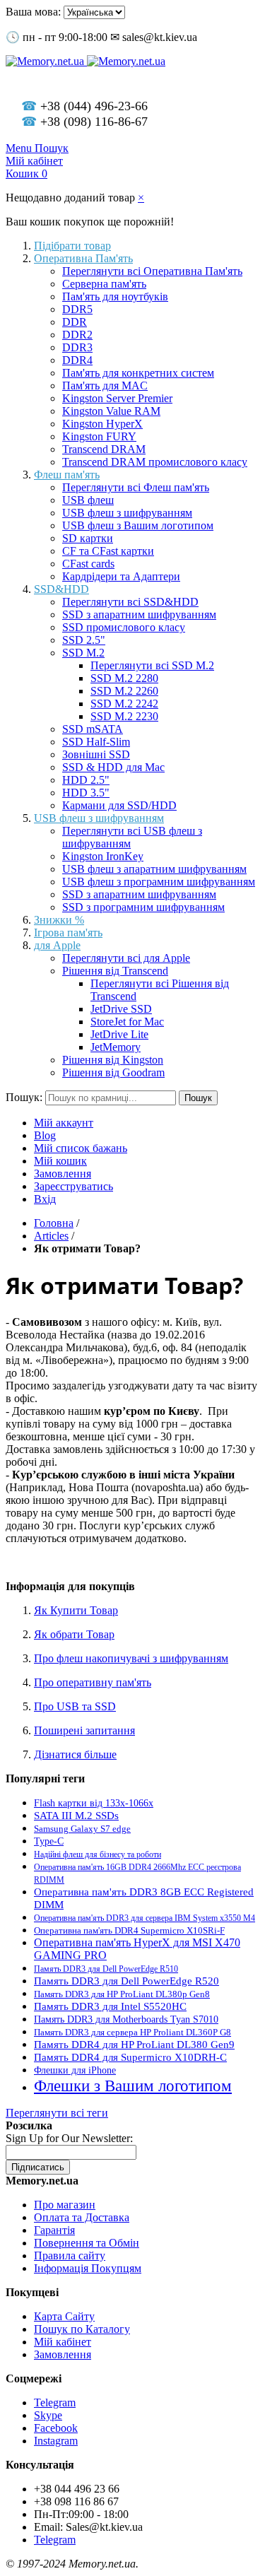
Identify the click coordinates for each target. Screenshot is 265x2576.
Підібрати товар (72, 246)
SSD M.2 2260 (124, 691)
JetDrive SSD (121, 1009)
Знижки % (59, 920)
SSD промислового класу (124, 627)
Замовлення (63, 1174)
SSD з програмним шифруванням (143, 907)
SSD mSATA (93, 729)
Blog (45, 1135)
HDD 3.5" (86, 793)
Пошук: (24, 1097)
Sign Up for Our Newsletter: (69, 2138)
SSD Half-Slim (96, 742)
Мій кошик (60, 1161)
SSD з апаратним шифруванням (139, 614)
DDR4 (77, 360)
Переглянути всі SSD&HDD (130, 602)
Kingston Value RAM (111, 411)
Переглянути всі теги (57, 2113)
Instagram (56, 2441)
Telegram (55, 2402)
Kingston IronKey (103, 856)
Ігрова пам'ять (68, 933)
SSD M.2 (83, 653)
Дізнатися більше (75, 1754)
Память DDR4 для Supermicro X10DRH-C (130, 2057)
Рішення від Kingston (113, 1060)
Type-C (49, 1841)
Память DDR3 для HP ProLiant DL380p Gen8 (122, 1994)
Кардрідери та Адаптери (121, 576)
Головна (54, 1223)
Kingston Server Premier (117, 398)
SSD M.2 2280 (124, 678)
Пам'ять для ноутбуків (115, 296)
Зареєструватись (73, 1186)
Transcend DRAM (104, 449)
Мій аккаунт (64, 1123)
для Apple (57, 945)
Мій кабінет (63, 2342)
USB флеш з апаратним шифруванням (154, 869)
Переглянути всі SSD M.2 (152, 665)
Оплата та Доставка (82, 2217)
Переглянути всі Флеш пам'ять (136, 487)
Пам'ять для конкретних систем (138, 373)
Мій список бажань (81, 1148)
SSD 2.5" (84, 640)
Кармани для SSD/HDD (119, 805)
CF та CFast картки (108, 551)
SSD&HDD (61, 589)
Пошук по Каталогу (82, 2329)
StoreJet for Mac (127, 1022)
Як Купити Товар (76, 1610)
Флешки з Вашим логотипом (133, 2086)
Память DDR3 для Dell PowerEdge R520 (126, 1981)
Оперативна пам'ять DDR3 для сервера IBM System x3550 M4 (145, 1918)
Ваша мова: (33, 12)
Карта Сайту (64, 2316)
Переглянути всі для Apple (126, 958)
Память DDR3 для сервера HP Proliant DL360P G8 (132, 2033)
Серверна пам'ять (104, 284)
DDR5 (77, 309)
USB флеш (88, 500)
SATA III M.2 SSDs (76, 1815)
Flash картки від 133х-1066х (94, 1803)
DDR (75, 322)
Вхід (45, 1199)
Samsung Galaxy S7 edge (82, 1829)
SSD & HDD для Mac (113, 767)
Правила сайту (70, 2256)
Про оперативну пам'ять (93, 1682)
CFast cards (88, 564)
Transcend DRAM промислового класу (155, 462)
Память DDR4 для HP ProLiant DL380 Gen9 (134, 2045)
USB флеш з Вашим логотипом (138, 525)
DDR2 (77, 335)
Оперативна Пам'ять (83, 258)
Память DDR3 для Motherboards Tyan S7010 (126, 2019)
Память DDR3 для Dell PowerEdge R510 (106, 1969)
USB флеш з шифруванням (127, 513)
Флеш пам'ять (67, 475)
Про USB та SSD (75, 1706)
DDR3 (77, 347)
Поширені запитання (84, 1730)
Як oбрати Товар (74, 1634)
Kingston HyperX (102, 424)
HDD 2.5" (86, 780)
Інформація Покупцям (88, 2268)
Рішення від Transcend (115, 971)
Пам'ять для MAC (105, 386)
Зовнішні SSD (96, 754)
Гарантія (54, 2230)
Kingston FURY (99, 436)
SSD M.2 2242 (124, 704)
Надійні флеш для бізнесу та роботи (98, 1854)
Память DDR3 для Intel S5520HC (110, 2006)
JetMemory (116, 1047)
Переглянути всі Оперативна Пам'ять (152, 271)
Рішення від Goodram (113, 1072)
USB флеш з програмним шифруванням (159, 882)
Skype (48, 2415)
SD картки (88, 538)
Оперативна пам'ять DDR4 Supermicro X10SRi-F (129, 1930)
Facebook (56, 2428)
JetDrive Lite (119, 1034)
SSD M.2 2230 (124, 716)
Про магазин (65, 2205)
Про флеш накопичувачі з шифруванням (131, 1658)
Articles (51, 1236)
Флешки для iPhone (75, 2070)
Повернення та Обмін (87, 2243)
